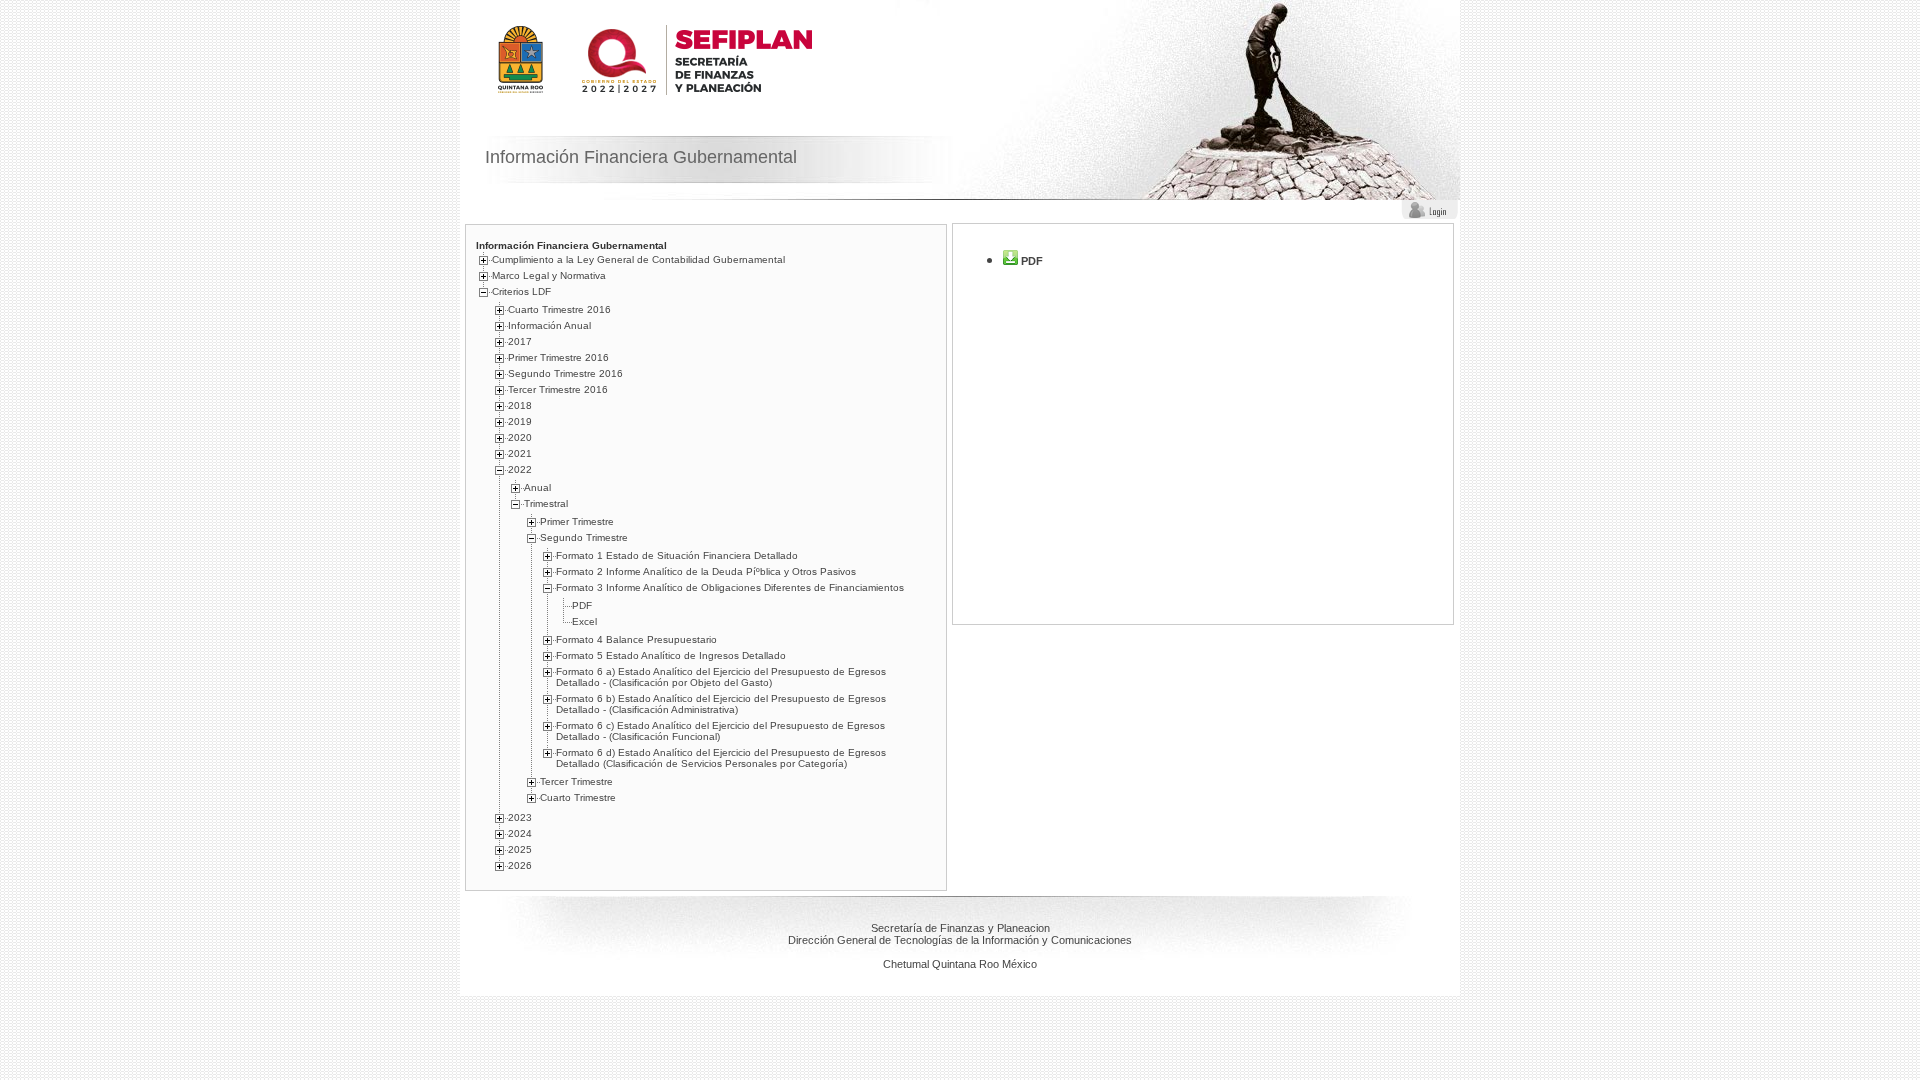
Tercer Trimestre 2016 (558, 389)
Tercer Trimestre (576, 781)
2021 (520, 453)
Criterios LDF (521, 291)
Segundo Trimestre (584, 537)
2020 (520, 437)
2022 (520, 469)
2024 (520, 833)
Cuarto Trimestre (578, 797)
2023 (520, 817)
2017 (520, 341)
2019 (520, 421)
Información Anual (549, 325)
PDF (582, 605)
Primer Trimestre (577, 521)
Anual (537, 487)
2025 (520, 849)
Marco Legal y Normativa (549, 275)
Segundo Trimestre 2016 (565, 373)
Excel (584, 621)
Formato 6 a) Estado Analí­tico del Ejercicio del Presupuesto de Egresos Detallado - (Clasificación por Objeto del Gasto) (721, 677)
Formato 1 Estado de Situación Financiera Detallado (677, 555)
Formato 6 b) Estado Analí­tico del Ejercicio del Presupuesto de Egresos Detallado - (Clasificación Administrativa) (721, 704)
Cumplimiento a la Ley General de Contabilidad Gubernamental (638, 259)
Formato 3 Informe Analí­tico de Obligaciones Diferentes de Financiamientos (730, 587)
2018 (520, 405)
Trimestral (546, 503)
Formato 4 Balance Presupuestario (636, 639)
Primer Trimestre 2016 (558, 357)
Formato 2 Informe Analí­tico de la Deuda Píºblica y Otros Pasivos (706, 571)
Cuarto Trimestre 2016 (559, 309)
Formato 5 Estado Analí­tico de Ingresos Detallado (671, 655)
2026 (520, 865)
